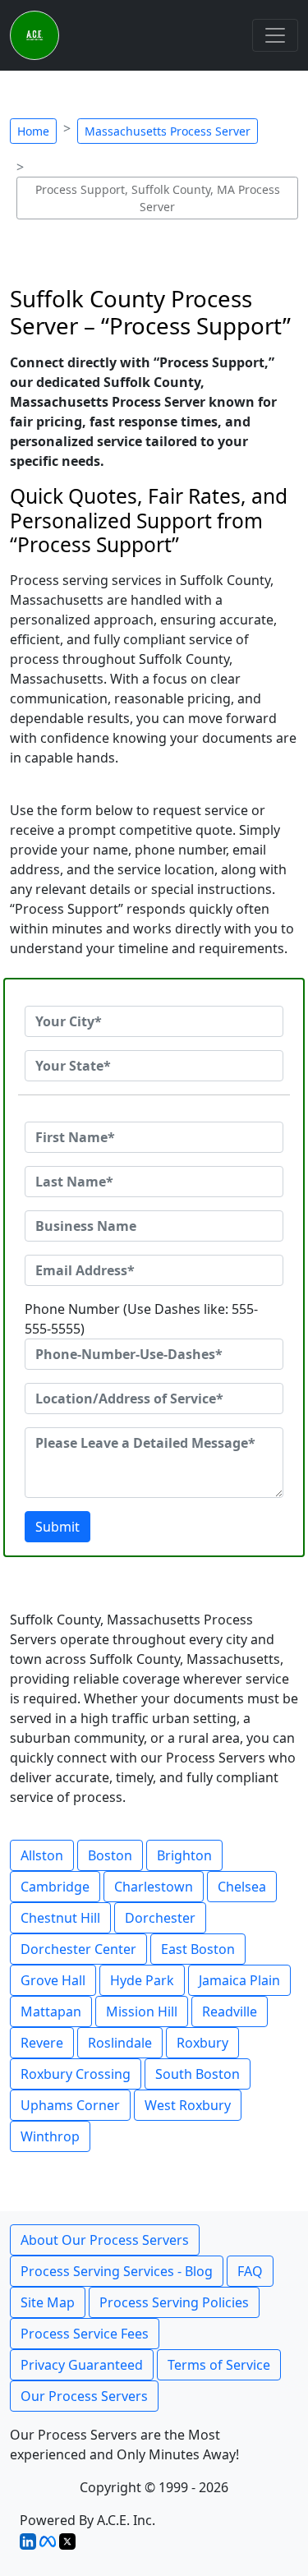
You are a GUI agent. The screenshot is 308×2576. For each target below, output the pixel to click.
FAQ (250, 2271)
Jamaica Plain (239, 1980)
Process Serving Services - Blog (117, 2271)
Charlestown (154, 1887)
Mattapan (51, 2011)
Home (33, 131)
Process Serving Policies (174, 2302)
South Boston (198, 2074)
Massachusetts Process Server (168, 131)
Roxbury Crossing (76, 2074)
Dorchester (160, 1918)
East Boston (198, 1949)
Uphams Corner (70, 2105)
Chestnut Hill (60, 1918)
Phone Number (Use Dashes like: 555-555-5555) (141, 1319)
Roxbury (202, 2043)
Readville (230, 2011)
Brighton (184, 1855)
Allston (42, 1855)
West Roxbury (188, 2105)
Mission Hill (142, 2011)
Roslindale (120, 2043)
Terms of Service (219, 2365)
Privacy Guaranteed (82, 2365)
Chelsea (242, 1887)
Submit (57, 1527)
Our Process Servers (84, 2396)
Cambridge (55, 1887)
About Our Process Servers (105, 2240)
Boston (110, 1855)
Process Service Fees (85, 2334)
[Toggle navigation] (275, 35)
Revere (42, 2043)
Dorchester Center (78, 1949)
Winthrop (50, 2136)
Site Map (48, 2302)
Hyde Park (142, 1980)
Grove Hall (53, 1980)
